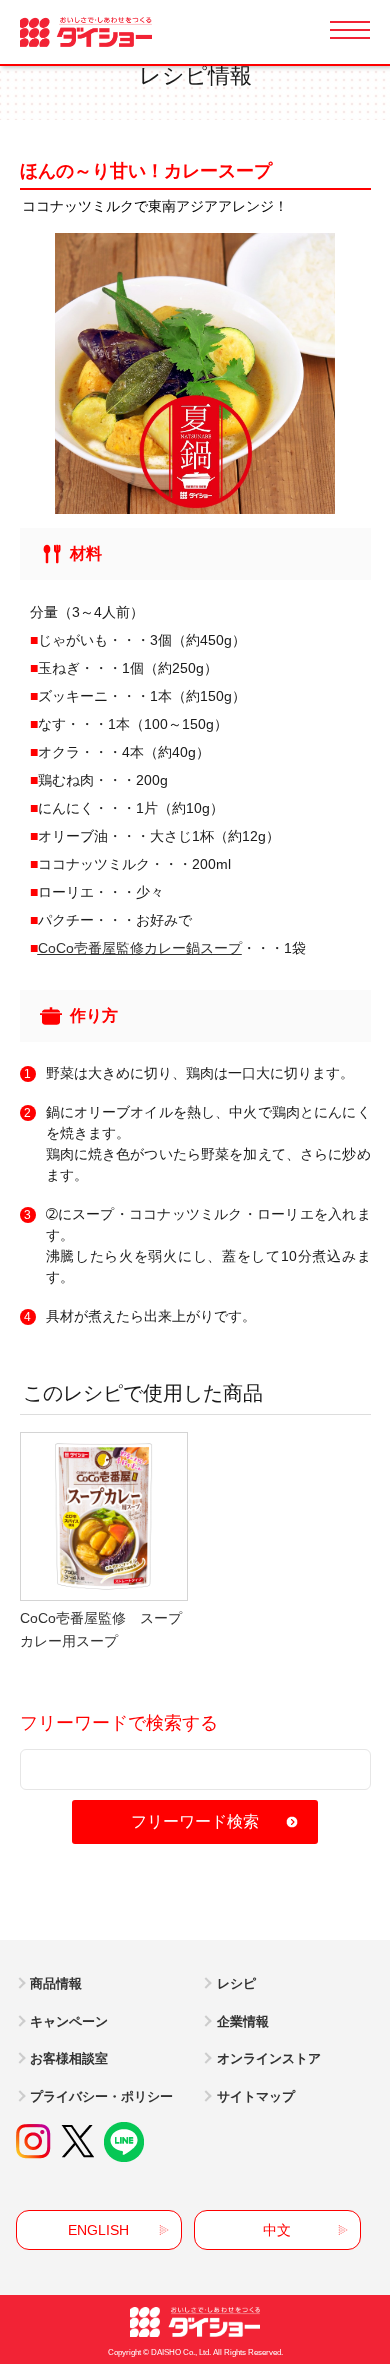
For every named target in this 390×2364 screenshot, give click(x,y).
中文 (277, 2230)
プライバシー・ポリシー (101, 2096)
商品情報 (56, 1983)
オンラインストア (269, 2058)
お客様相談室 (69, 2058)
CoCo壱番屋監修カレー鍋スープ (140, 948)
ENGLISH (98, 2230)
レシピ (236, 1983)
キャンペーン (69, 2021)
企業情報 (243, 2021)
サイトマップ (256, 2096)
